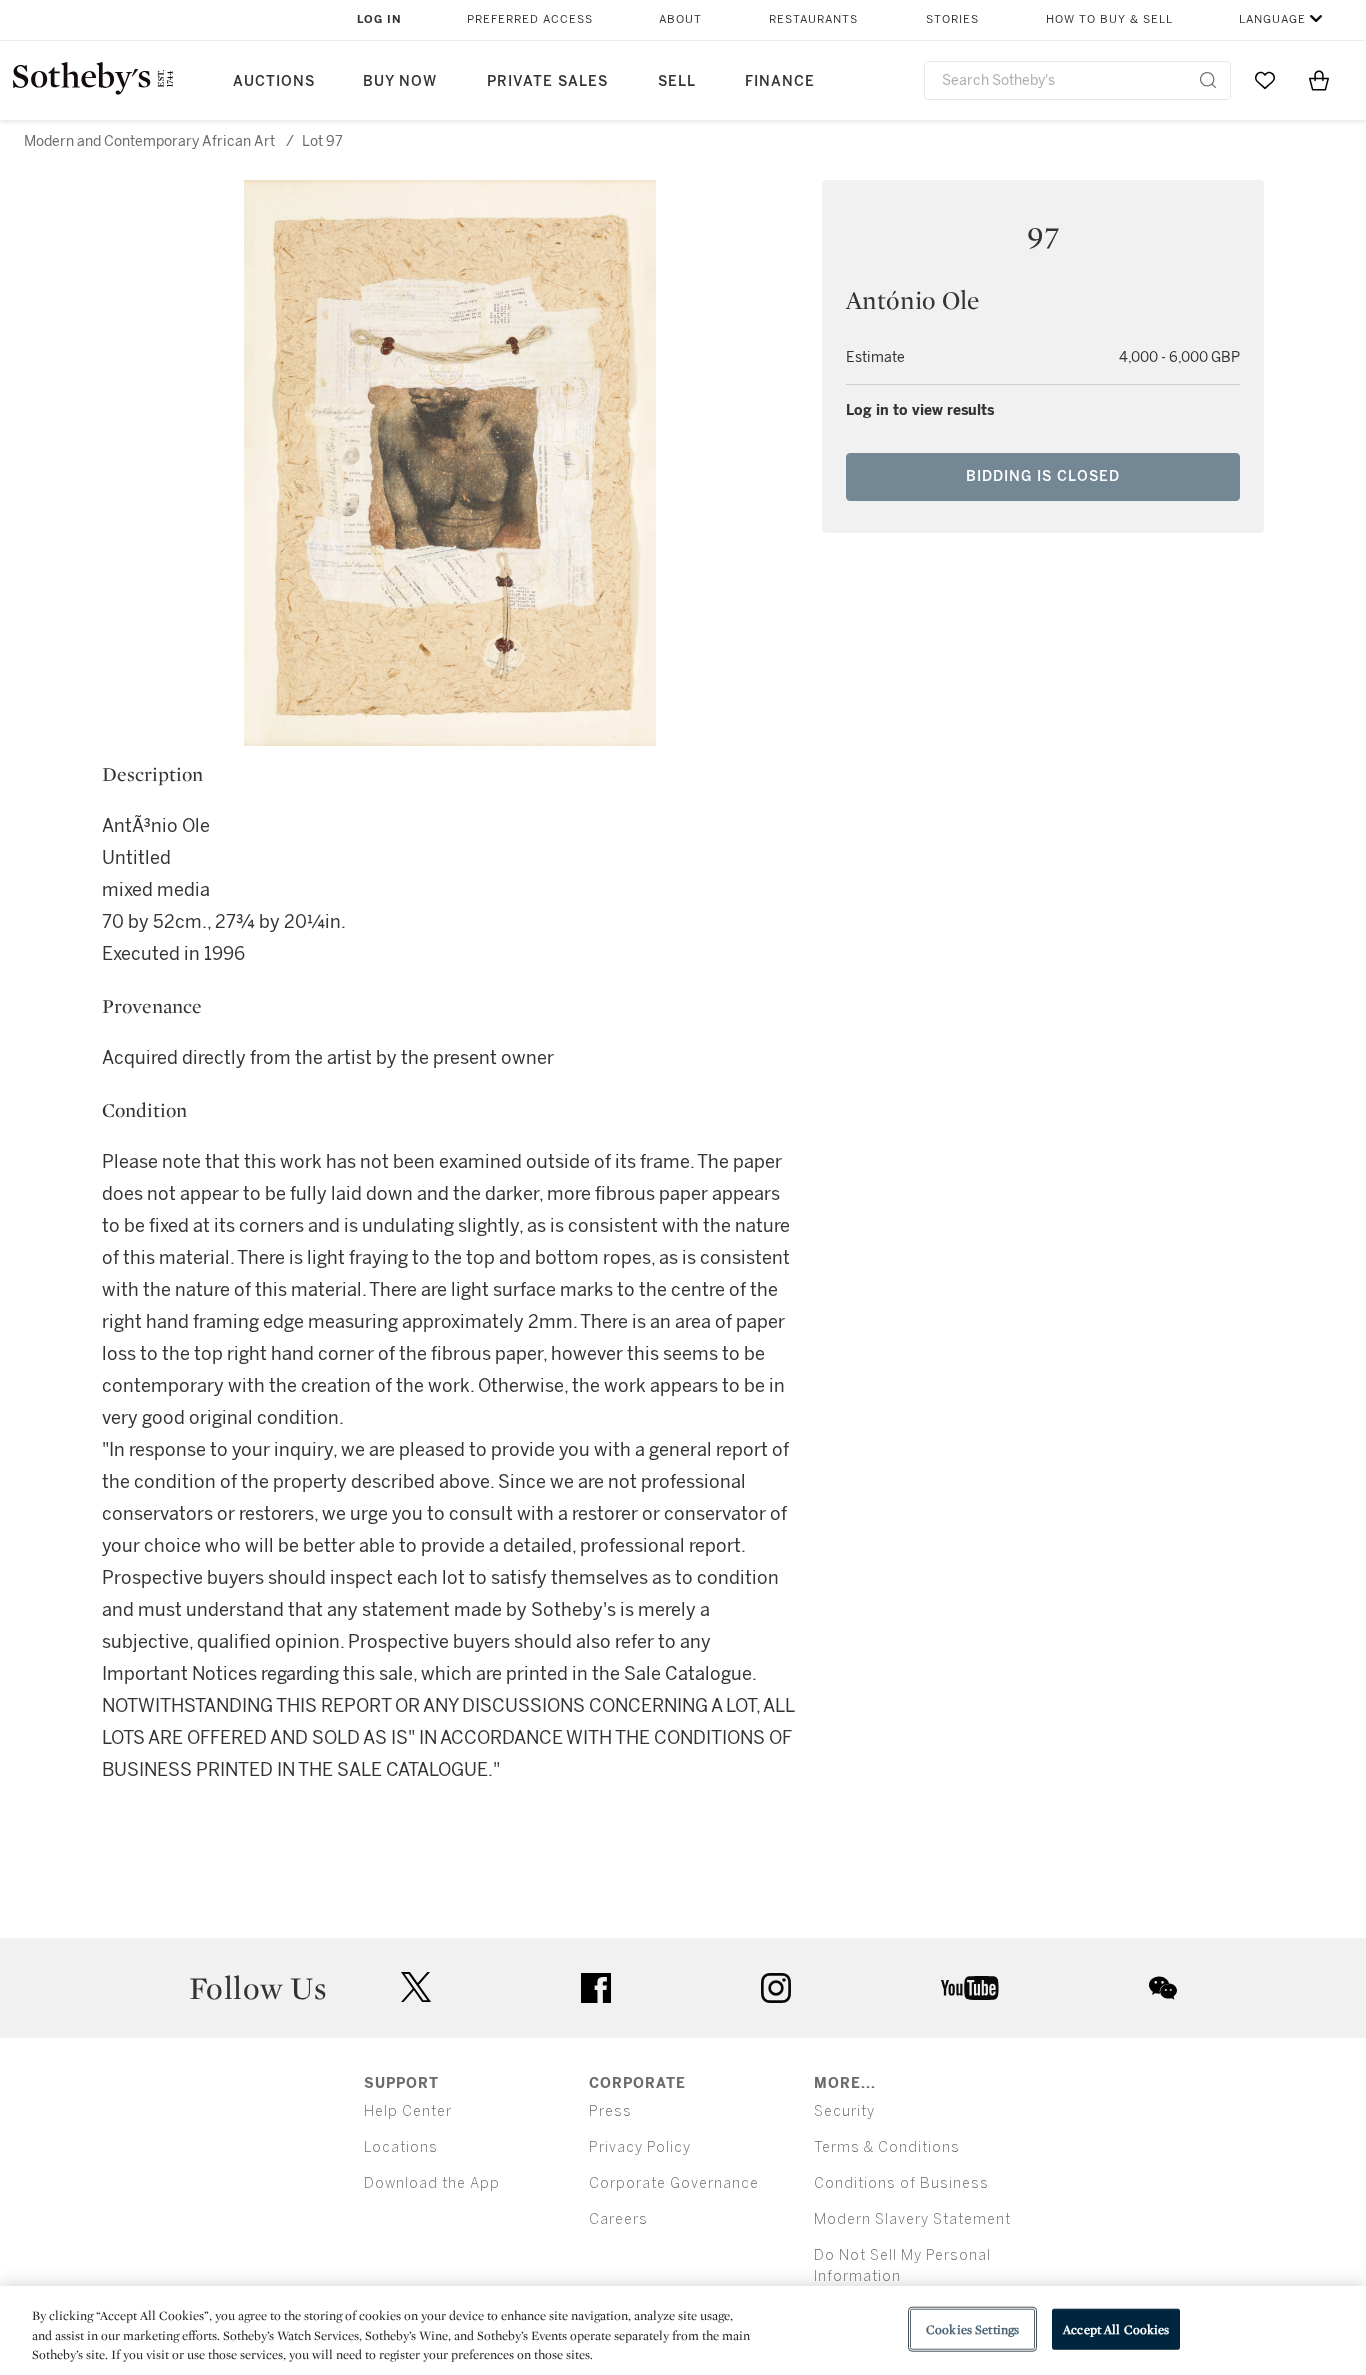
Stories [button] (952, 19)
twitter (416, 1987)
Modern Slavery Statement (912, 2219)
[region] (683, 2330)
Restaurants (813, 19)
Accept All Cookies (1116, 2328)
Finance (780, 81)
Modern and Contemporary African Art (149, 141)
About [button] (680, 19)
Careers (618, 2219)
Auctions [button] (274, 81)
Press (610, 2111)
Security (844, 2111)
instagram (776, 1988)
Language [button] (1272, 19)
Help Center (408, 2111)
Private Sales (547, 81)
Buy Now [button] (400, 81)
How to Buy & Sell (1109, 19)
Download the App (432, 2183)
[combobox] (1077, 80)
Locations (401, 2147)
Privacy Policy (640, 2147)
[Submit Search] (1208, 80)
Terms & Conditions (887, 2147)
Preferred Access (530, 19)
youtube (970, 1988)
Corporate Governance (674, 2183)
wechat (1163, 1988)
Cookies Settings (972, 2328)
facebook (596, 1988)
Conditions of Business (901, 2183)
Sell (677, 81)
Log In (379, 19)
